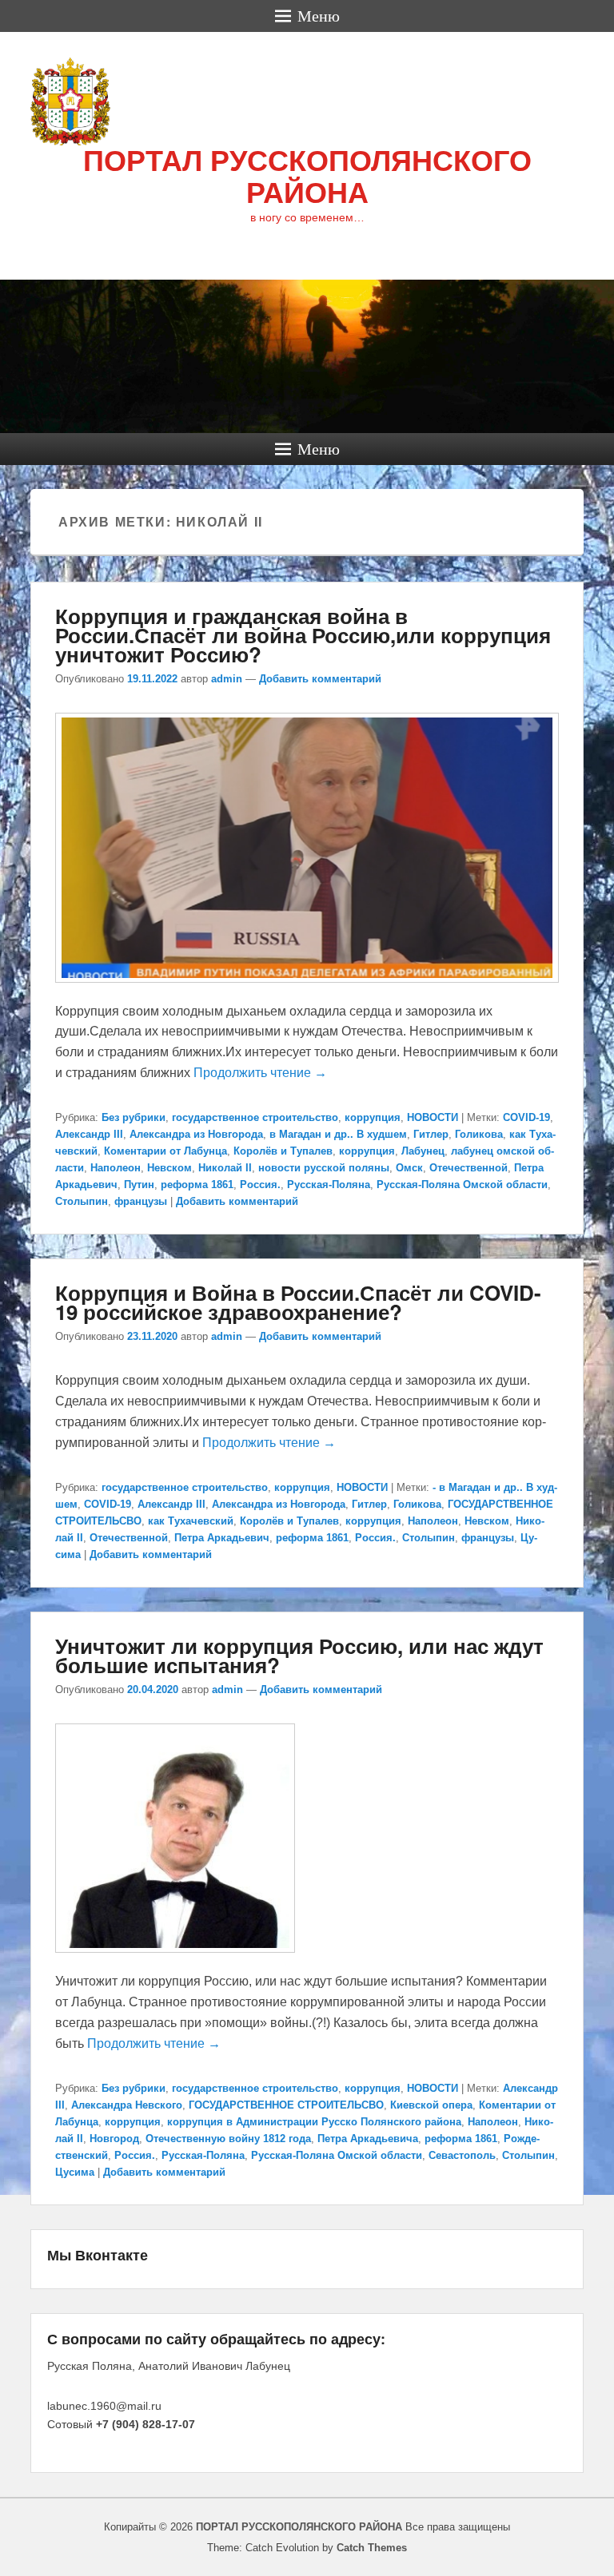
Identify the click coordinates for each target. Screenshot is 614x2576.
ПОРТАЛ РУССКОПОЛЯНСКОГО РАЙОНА (307, 177)
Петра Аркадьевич (222, 1538)
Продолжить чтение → (260, 1073)
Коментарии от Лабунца (165, 1151)
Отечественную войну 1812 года (228, 2139)
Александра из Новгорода (196, 1134)
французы (141, 1201)
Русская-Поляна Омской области (462, 1185)
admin (227, 679)
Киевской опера (431, 2105)
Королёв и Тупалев (283, 1151)
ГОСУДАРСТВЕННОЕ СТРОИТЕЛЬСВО (286, 2105)
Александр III (89, 1134)
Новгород (114, 2139)
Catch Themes (372, 2548)
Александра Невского (127, 2105)
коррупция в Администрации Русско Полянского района (314, 2122)
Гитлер (431, 1134)
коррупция (373, 1117)
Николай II (225, 1168)
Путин (139, 1185)
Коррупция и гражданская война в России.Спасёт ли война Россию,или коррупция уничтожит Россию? (303, 635)
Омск (409, 1168)
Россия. (260, 1185)
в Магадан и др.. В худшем (338, 1134)
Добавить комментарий (320, 679)
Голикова (479, 1134)
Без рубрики (134, 1117)
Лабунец (423, 1151)
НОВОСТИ (433, 1117)
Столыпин (82, 1201)
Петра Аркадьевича (368, 2139)
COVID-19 (526, 1117)
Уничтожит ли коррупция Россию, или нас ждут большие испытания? (299, 1655)
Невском (169, 1168)
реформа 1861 (197, 1185)
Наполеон (116, 1168)
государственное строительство (255, 1117)
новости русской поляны (324, 1168)
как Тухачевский (191, 1521)
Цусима (75, 2172)
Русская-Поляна (329, 1185)
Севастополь (462, 2155)
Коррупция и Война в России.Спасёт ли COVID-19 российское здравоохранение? (298, 1302)
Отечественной (468, 1168)
